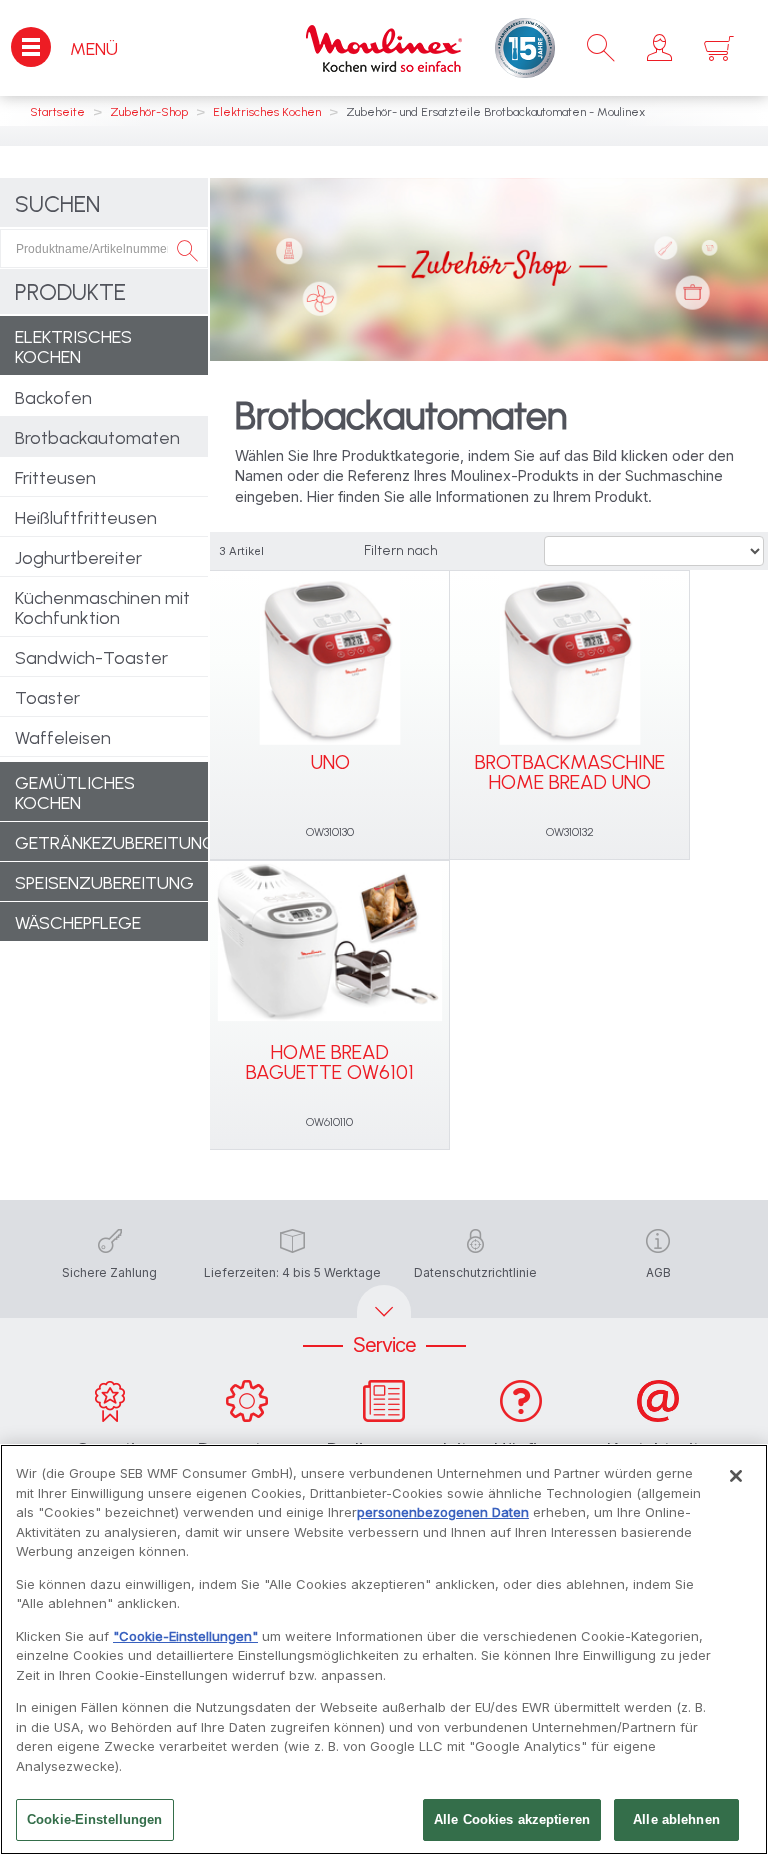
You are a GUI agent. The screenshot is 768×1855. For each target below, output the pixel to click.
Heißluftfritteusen (86, 518)
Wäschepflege (78, 923)
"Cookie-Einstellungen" (185, 1636)
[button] (659, 48)
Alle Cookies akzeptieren (512, 1819)
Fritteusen (55, 478)
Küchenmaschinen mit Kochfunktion (102, 608)
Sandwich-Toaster (91, 658)
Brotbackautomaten (97, 438)
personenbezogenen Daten (443, 1512)
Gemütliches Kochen (75, 793)
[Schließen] (736, 1476)
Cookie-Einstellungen (95, 1819)
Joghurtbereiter (78, 558)
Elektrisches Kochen (73, 347)
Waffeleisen (63, 738)
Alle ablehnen (676, 1819)
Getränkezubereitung (111, 843)
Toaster (47, 698)
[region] (384, 1649)
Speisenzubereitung (104, 883)
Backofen (53, 398)
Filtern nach (401, 550)
